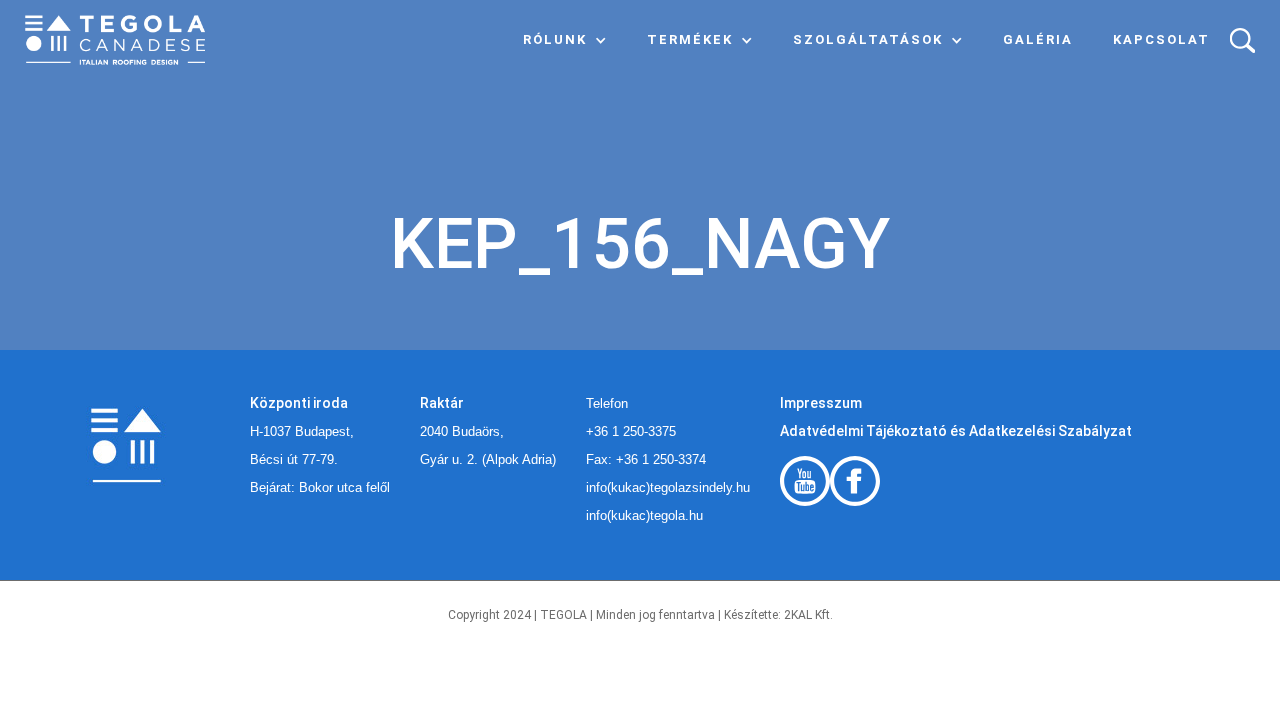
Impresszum (821, 403)
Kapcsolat (1161, 39)
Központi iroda (299, 403)
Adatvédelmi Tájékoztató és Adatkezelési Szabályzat (956, 431)
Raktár (442, 403)
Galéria (1038, 39)
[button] (565, 40)
